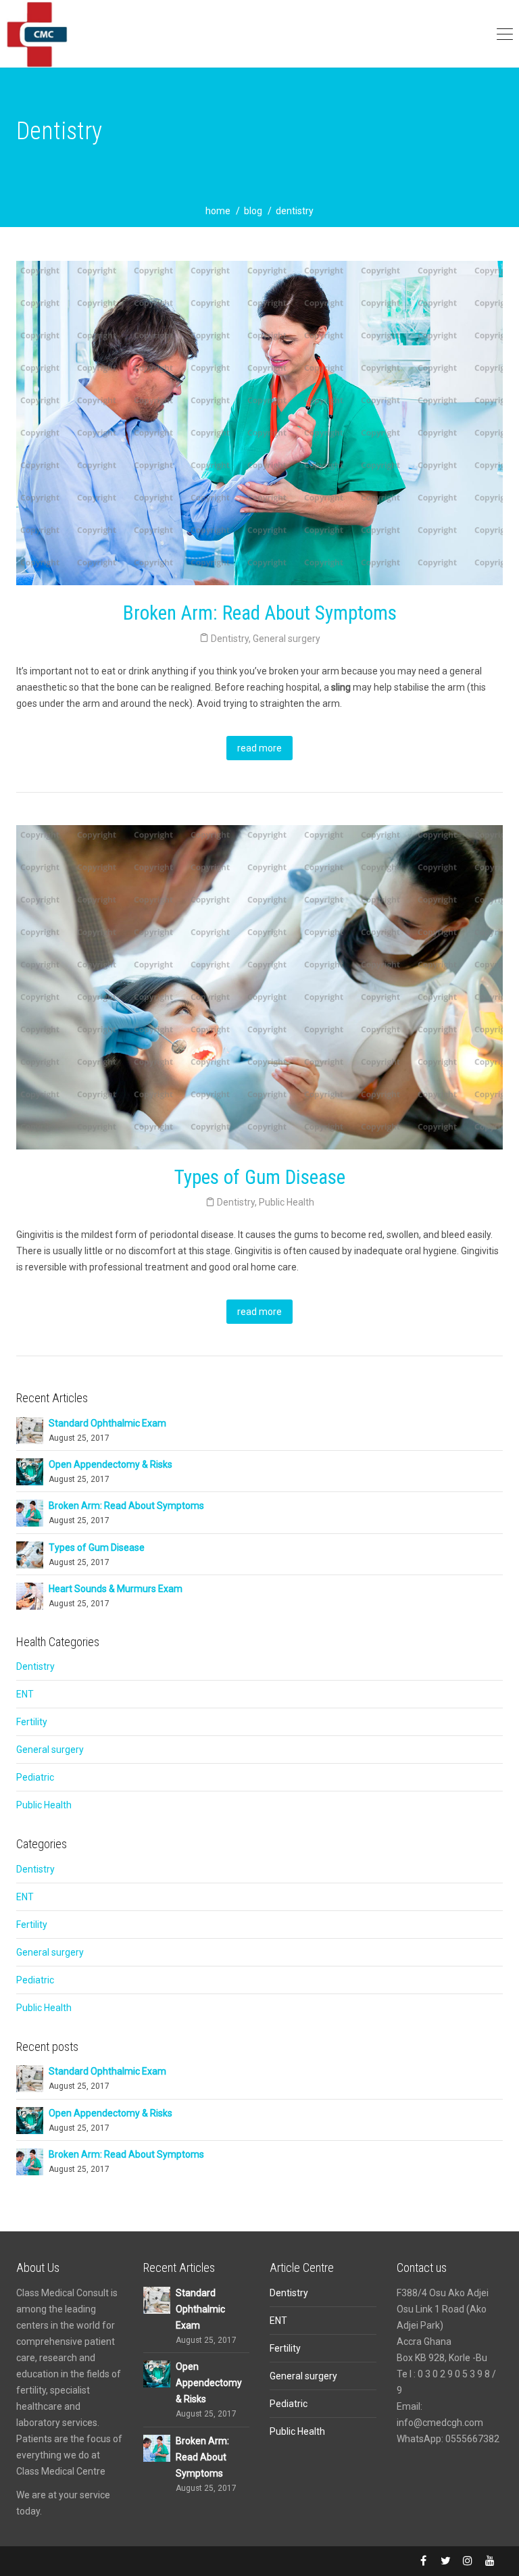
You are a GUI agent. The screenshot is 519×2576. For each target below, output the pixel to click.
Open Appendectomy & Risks (110, 1464)
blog (253, 211)
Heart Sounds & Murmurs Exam (116, 1589)
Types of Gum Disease (260, 1177)
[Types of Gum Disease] (30, 1554)
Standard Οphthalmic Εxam (107, 1423)
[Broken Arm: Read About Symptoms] (30, 1512)
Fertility (32, 1722)
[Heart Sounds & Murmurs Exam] (30, 1595)
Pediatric (35, 1777)
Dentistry (230, 639)
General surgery (287, 639)
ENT (25, 1694)
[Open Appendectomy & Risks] (30, 1471)
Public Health (287, 1202)
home (218, 211)
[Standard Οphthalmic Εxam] (30, 1429)
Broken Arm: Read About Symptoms (260, 613)
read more (259, 748)
